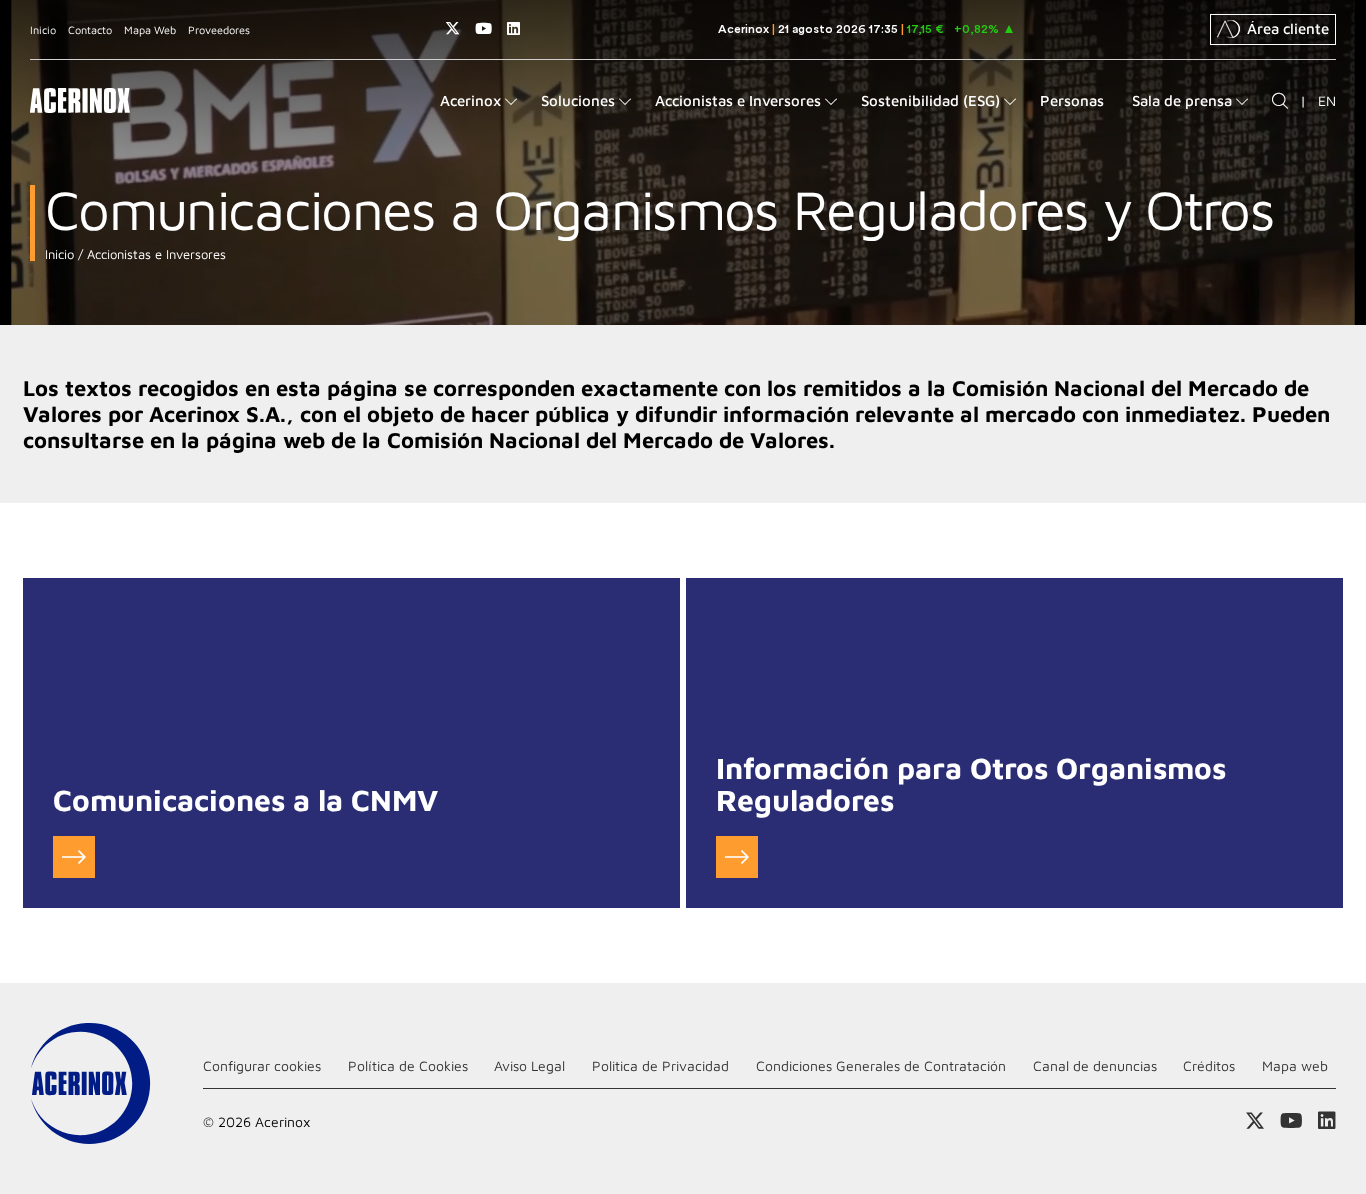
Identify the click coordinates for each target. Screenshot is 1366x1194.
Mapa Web (150, 29)
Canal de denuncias (1095, 1065)
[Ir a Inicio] (80, 100)
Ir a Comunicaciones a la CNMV (74, 857)
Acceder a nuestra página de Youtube (483, 28)
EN (1327, 100)
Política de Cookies (408, 1065)
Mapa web (1295, 1065)
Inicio (43, 29)
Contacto (90, 29)
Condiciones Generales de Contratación (881, 1065)
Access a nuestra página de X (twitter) (452, 28)
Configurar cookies (262, 1065)
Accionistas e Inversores (154, 254)
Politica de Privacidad (660, 1065)
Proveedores (219, 29)
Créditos (1209, 1065)
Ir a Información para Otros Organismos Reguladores (737, 857)
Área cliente (1288, 28)
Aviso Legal (529, 1065)
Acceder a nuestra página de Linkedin (513, 28)
